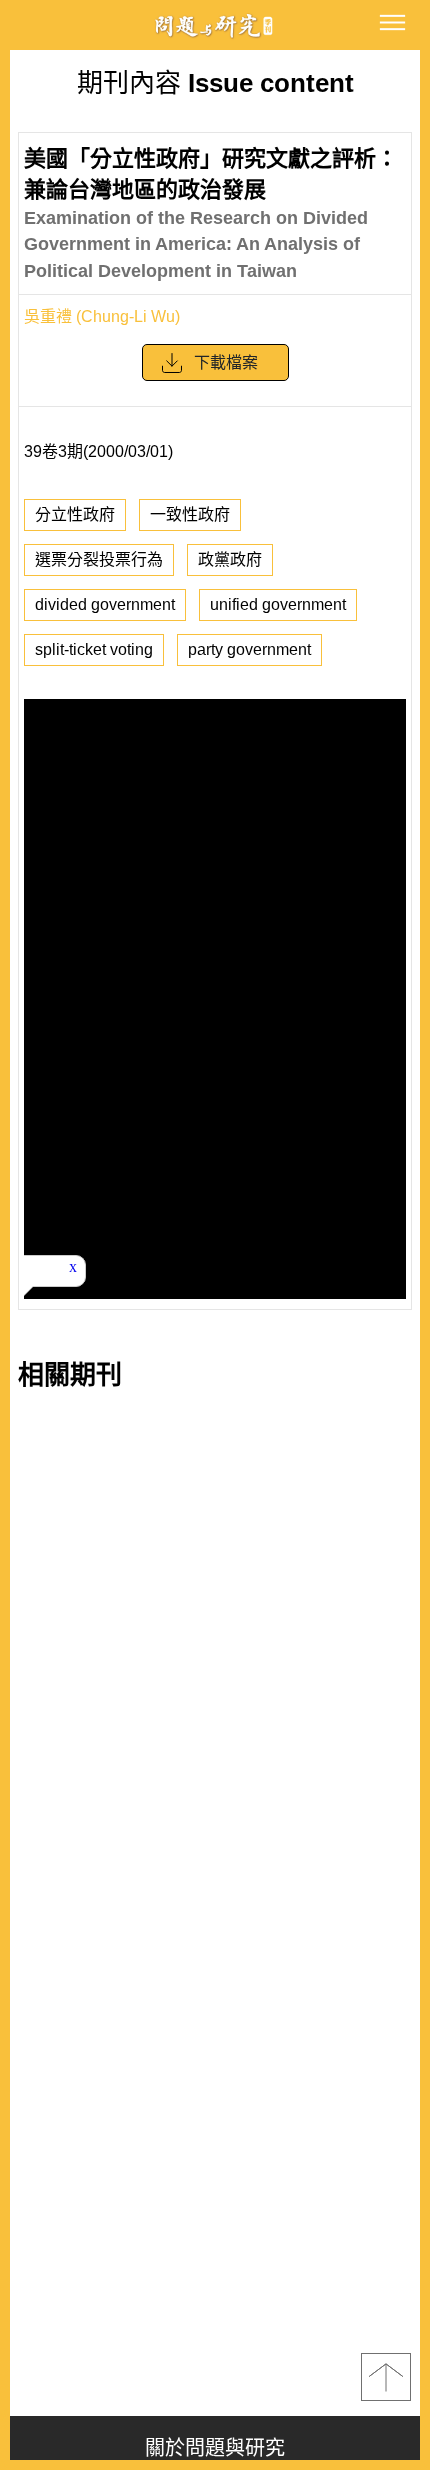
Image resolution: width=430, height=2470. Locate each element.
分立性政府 (75, 514)
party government (249, 649)
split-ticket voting (94, 649)
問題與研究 (215, 25)
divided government (105, 604)
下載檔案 (226, 362)
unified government (278, 604)
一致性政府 (190, 514)
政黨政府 (230, 559)
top (386, 2377)
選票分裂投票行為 (99, 559)
